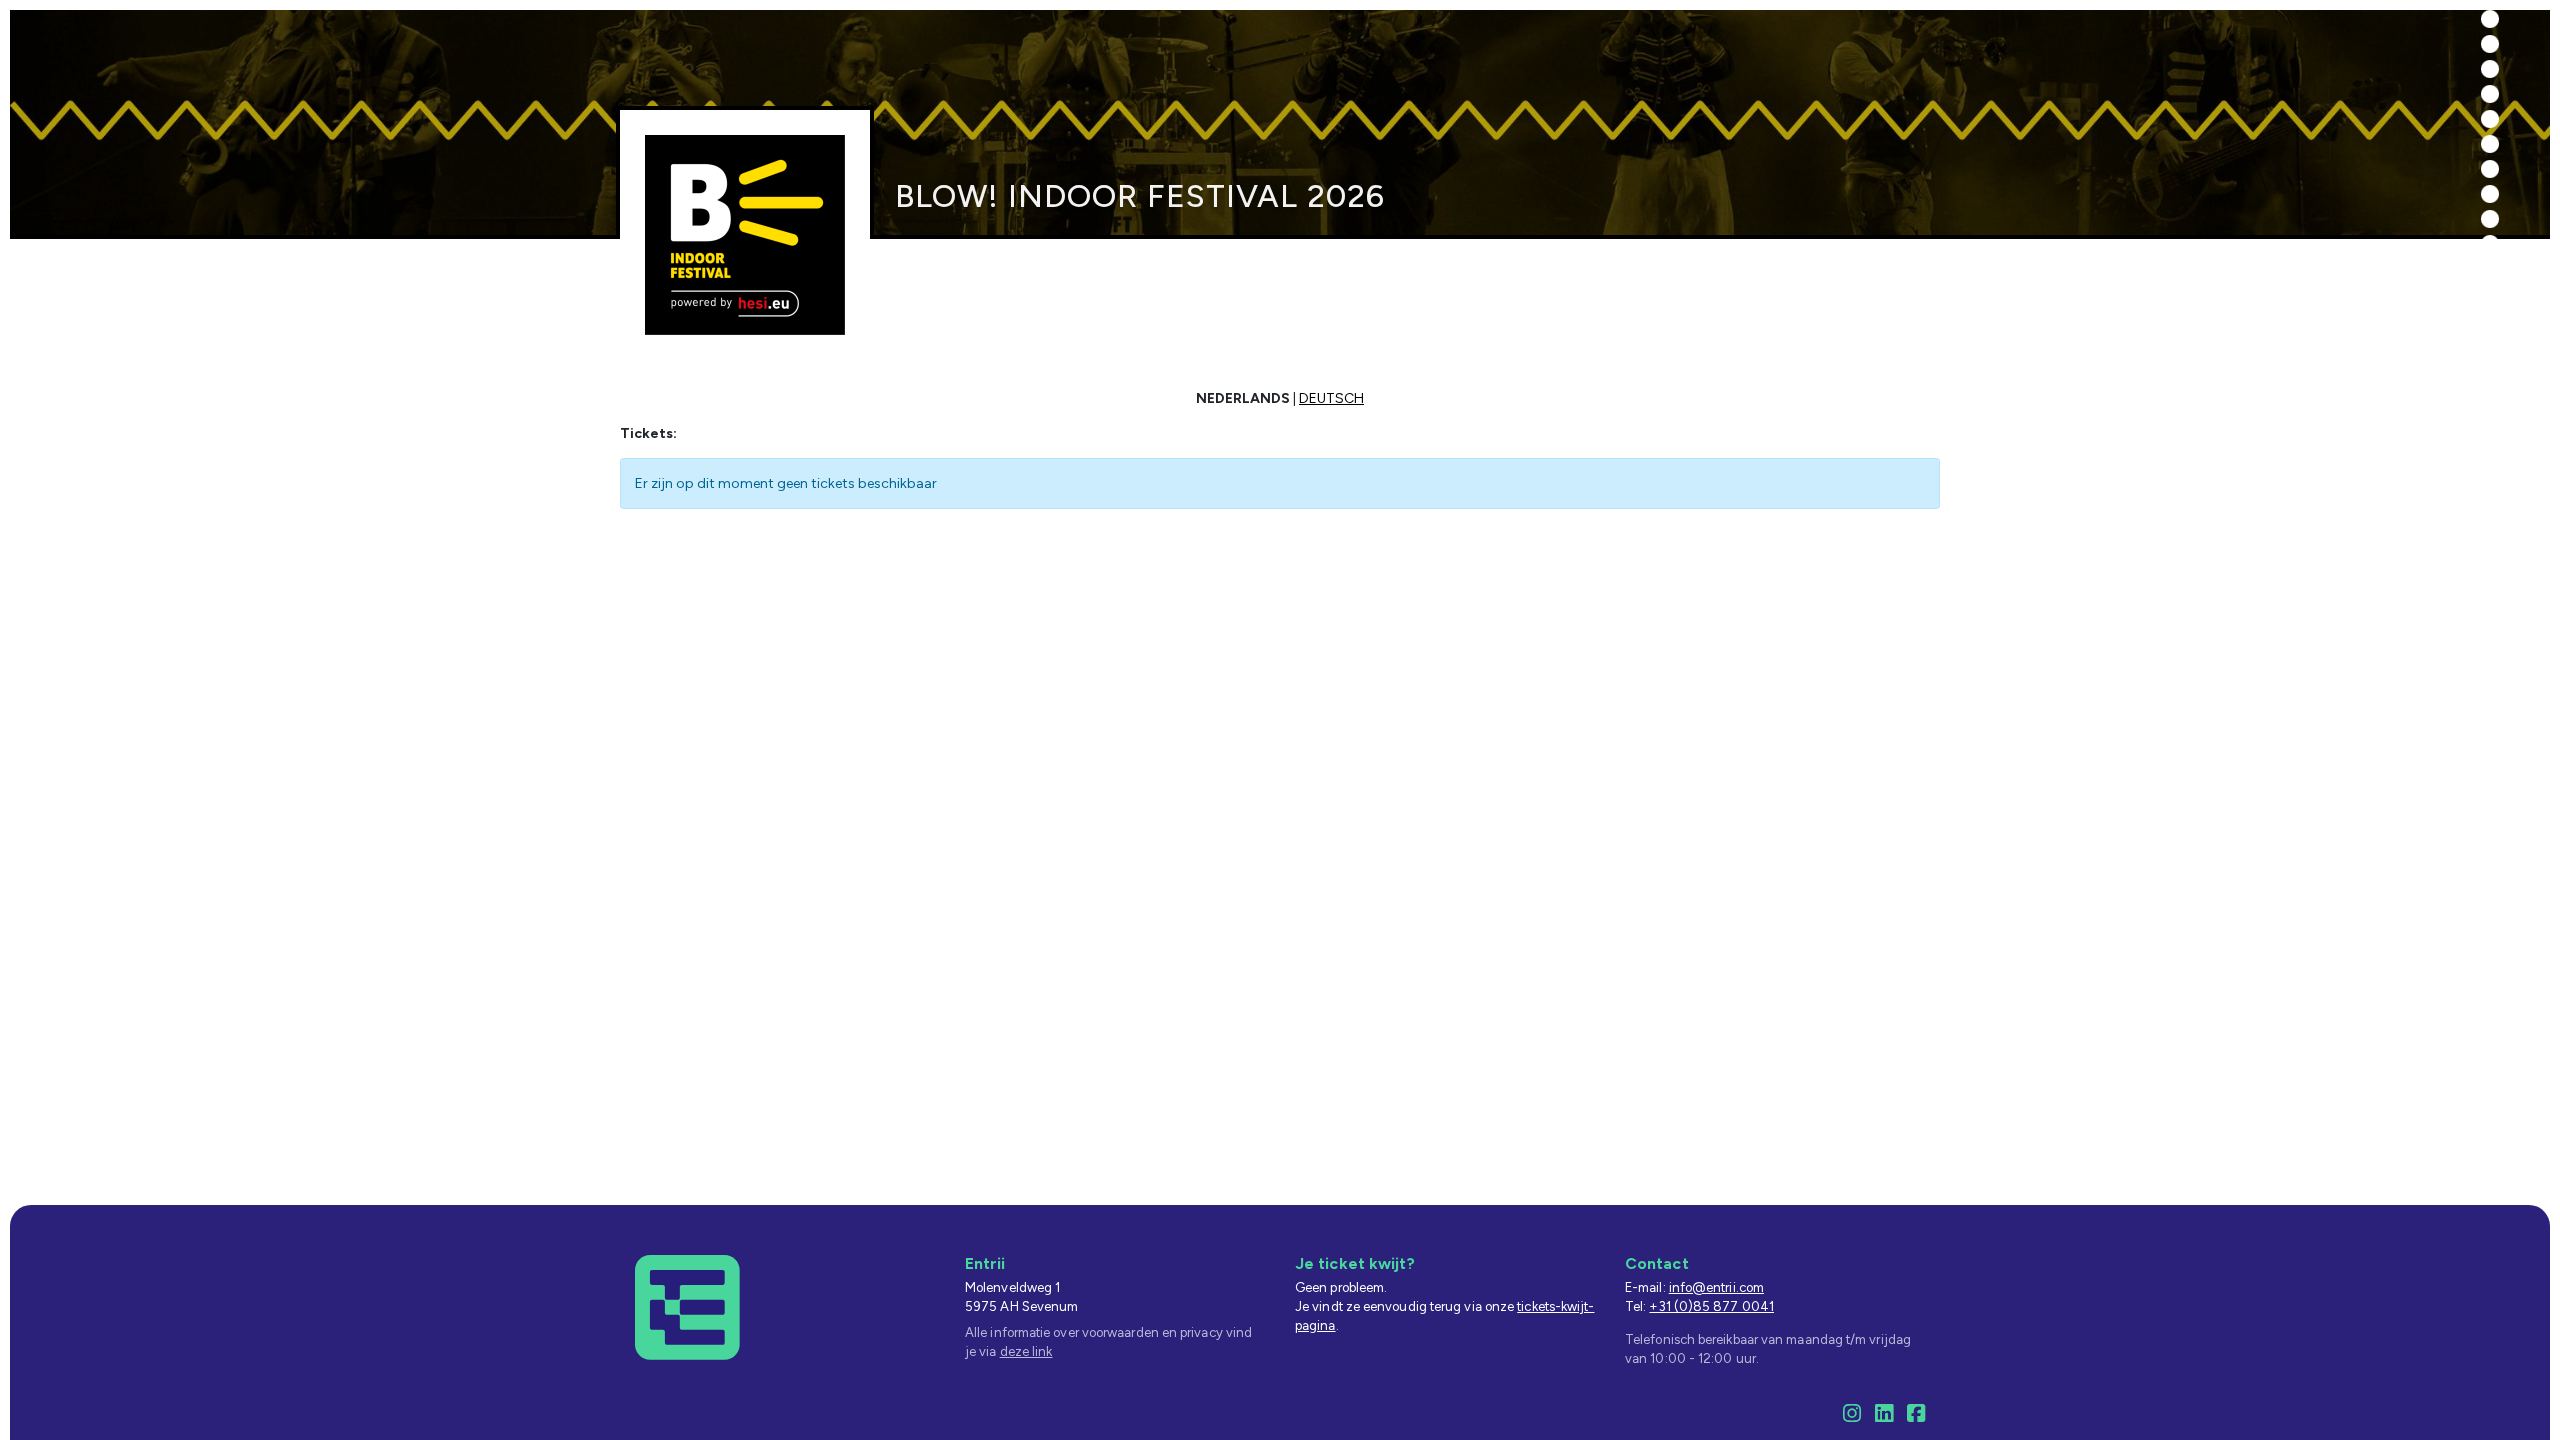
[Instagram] (1852, 1416)
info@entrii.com (1716, 1287)
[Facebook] (1916, 1416)
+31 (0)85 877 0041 (1711, 1306)
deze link (1026, 1351)
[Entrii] (687, 1306)
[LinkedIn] (1884, 1416)
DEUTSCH (1331, 398)
